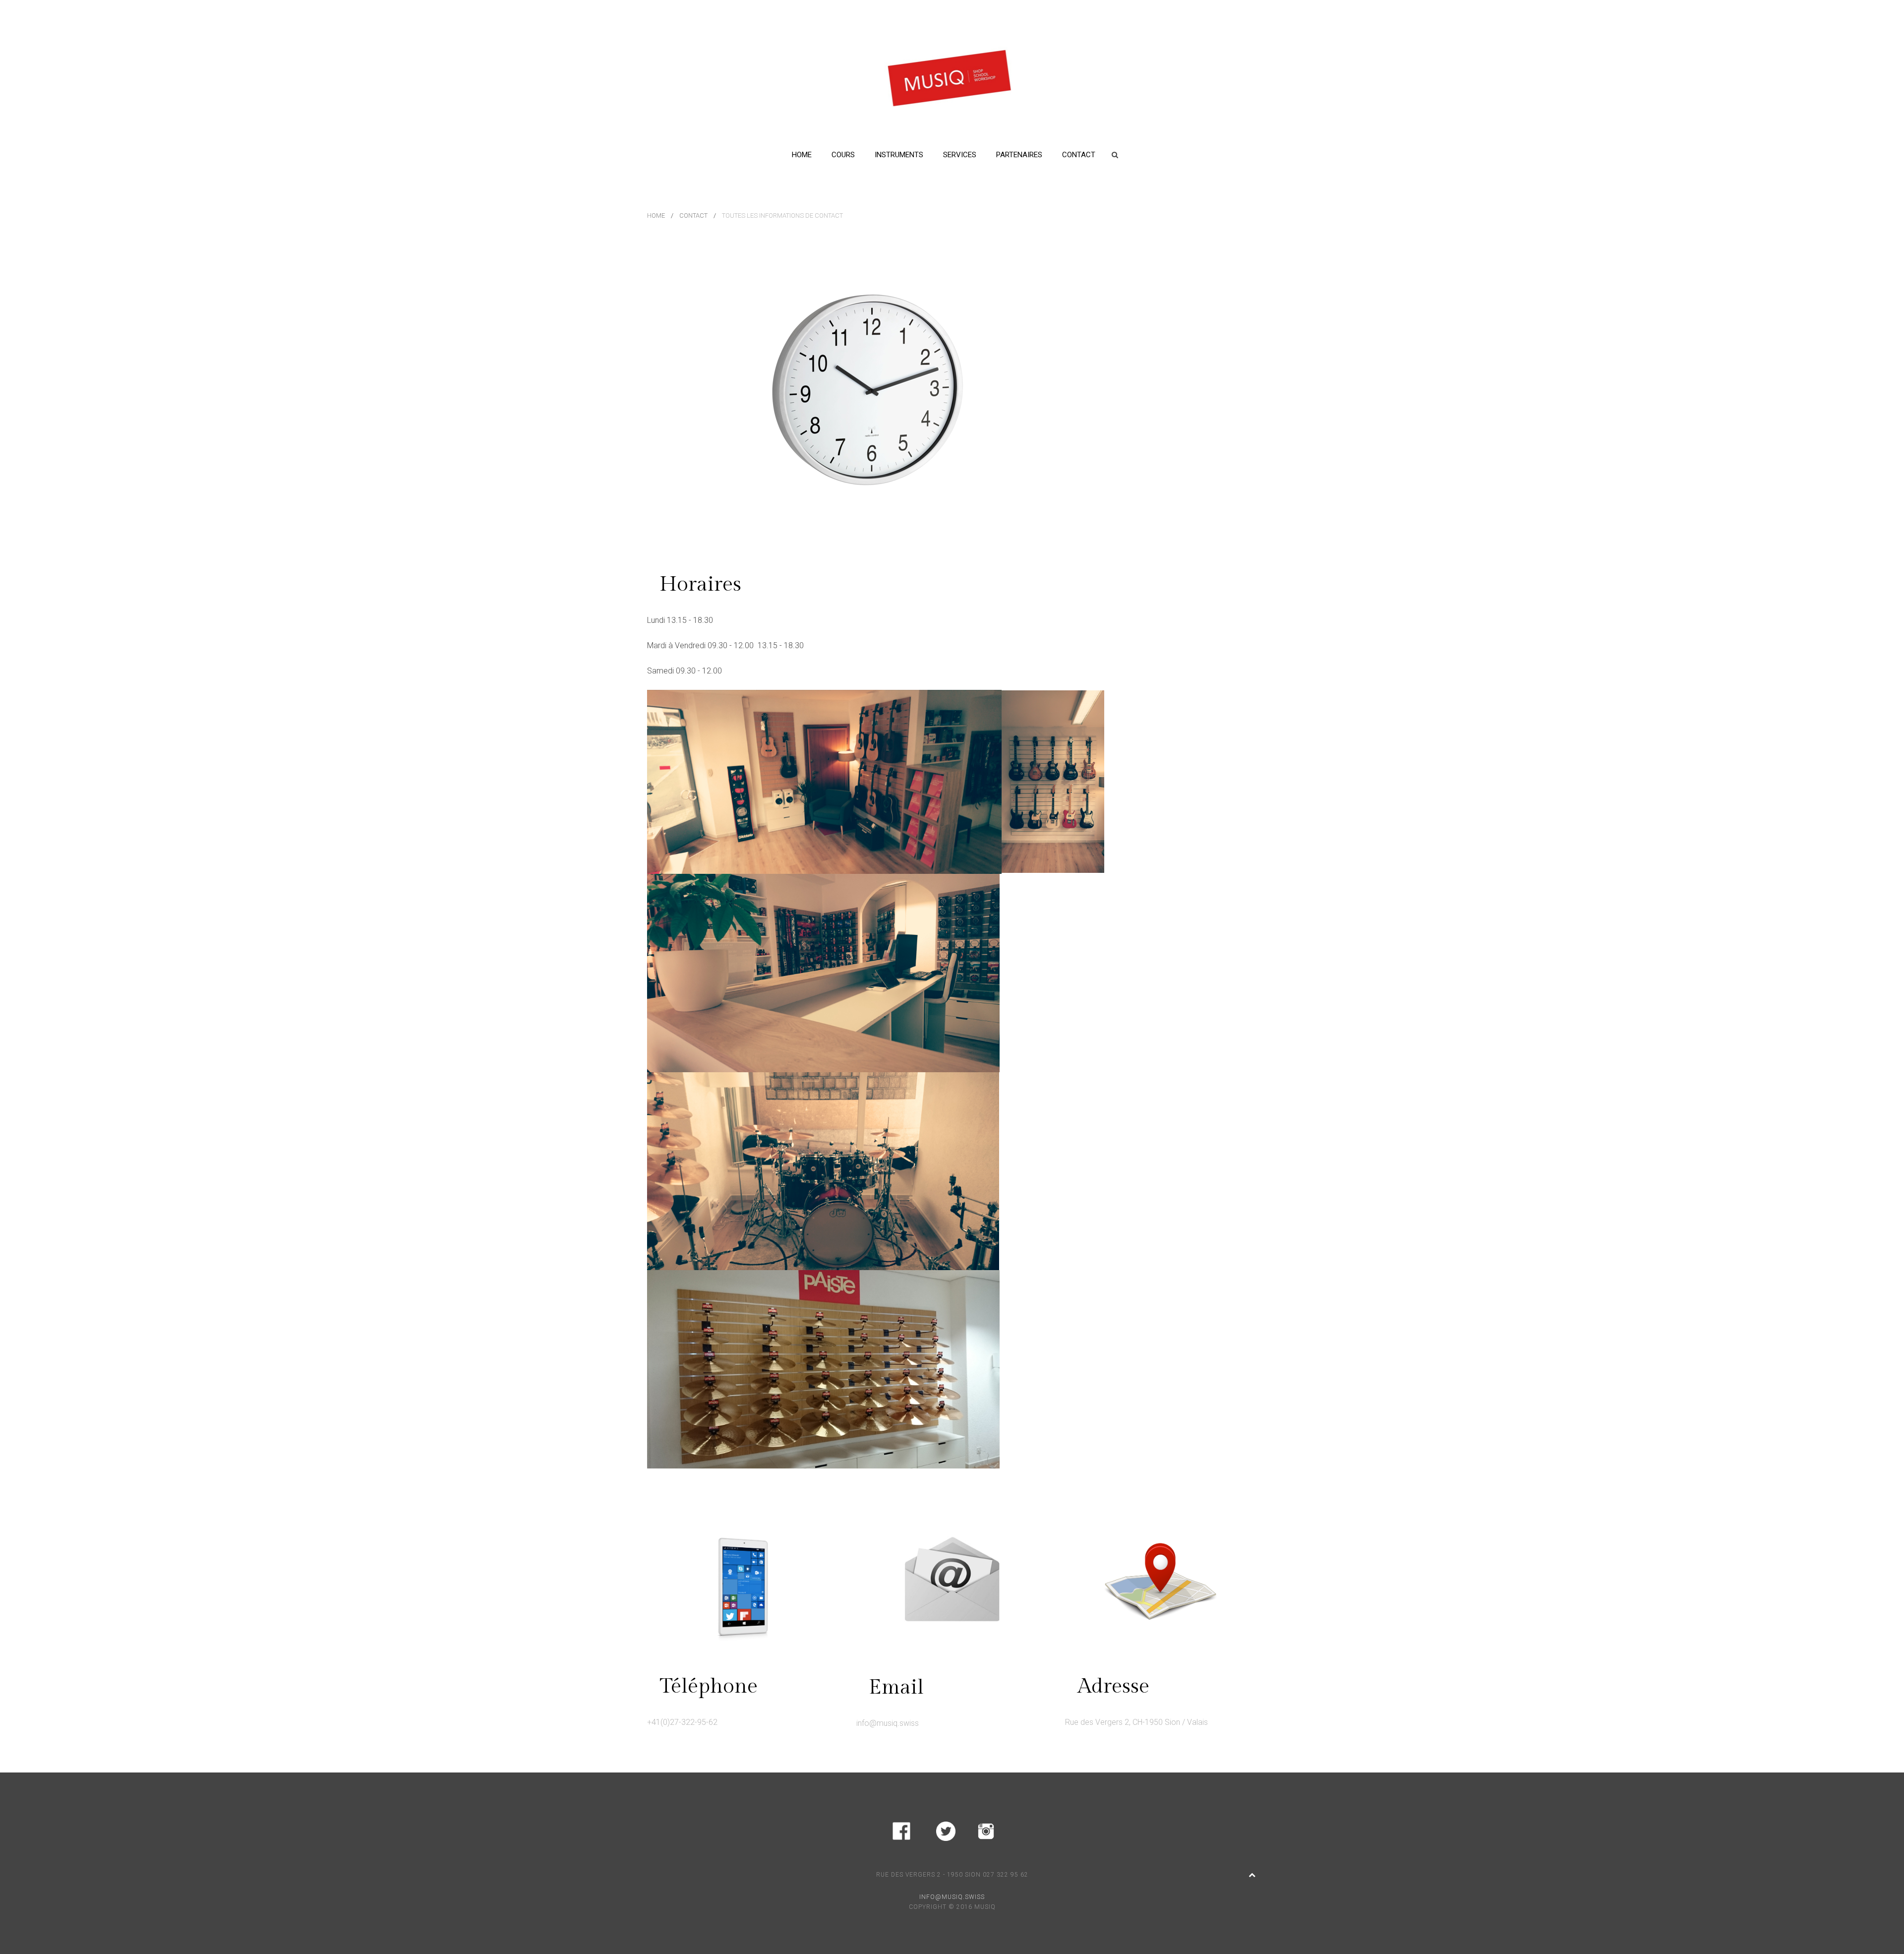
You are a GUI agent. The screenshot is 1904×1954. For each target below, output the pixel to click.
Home (802, 155)
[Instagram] (986, 1829)
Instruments (899, 155)
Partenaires (1019, 155)
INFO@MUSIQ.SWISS (952, 1897)
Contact (1079, 155)
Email (896, 1687)
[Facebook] (901, 1829)
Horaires (700, 584)
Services (960, 155)
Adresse (1113, 1686)
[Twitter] (946, 1829)
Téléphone (709, 1686)
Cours (843, 155)
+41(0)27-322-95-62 (682, 1722)
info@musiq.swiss (888, 1723)
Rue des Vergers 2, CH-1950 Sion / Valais (1136, 1722)
